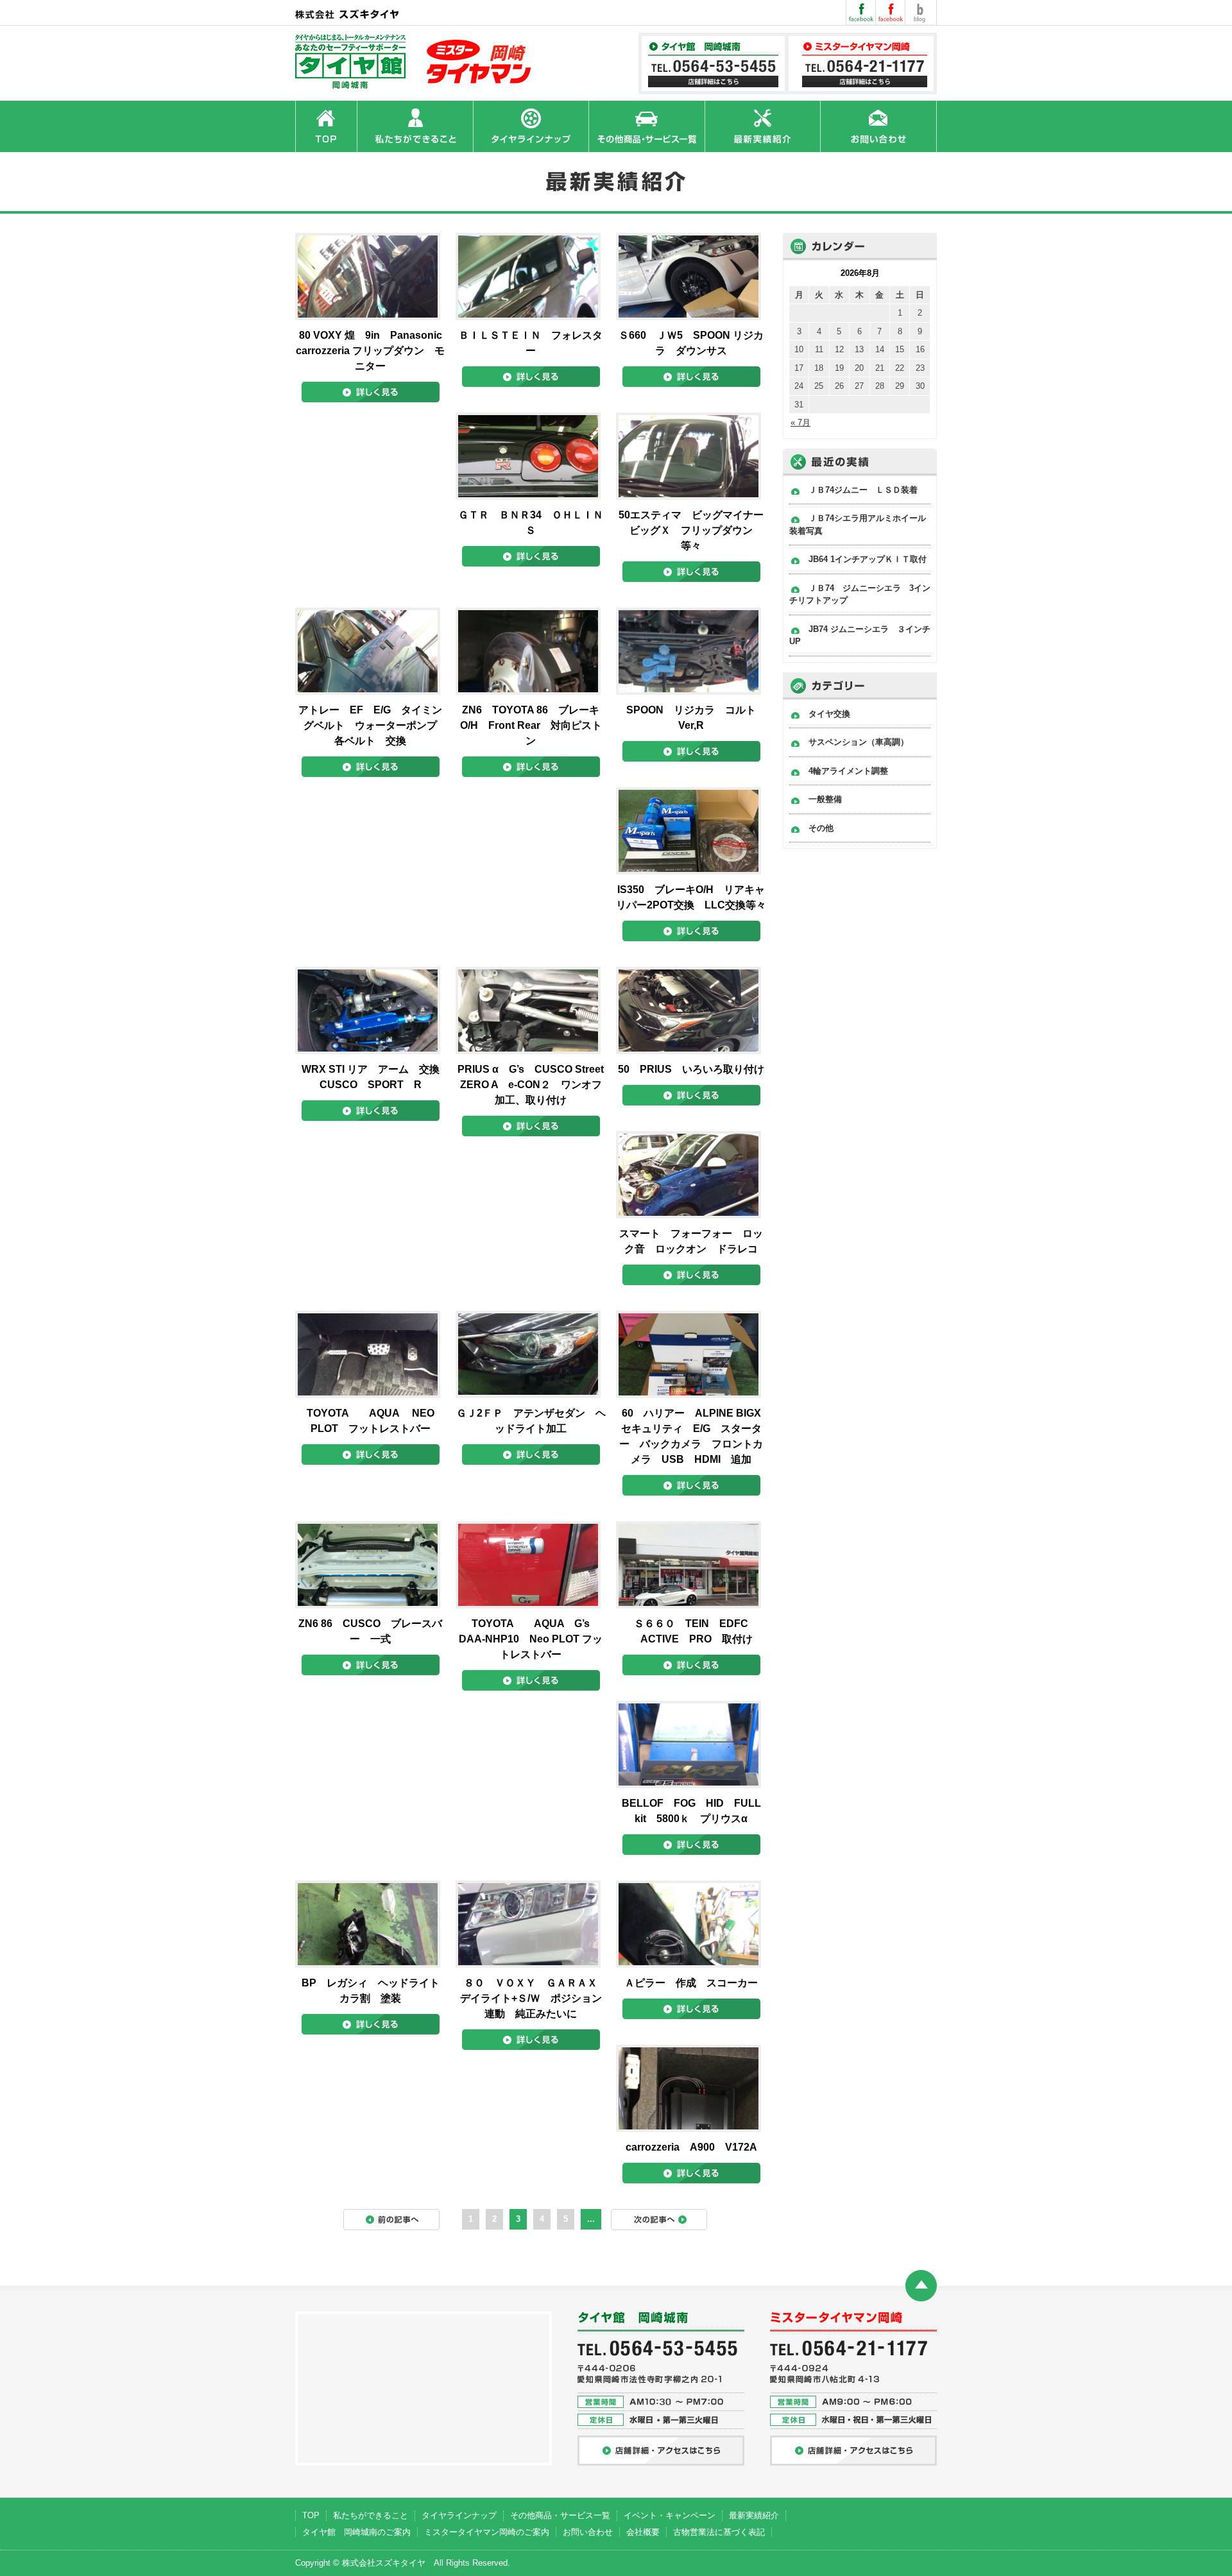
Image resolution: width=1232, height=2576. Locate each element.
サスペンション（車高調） (859, 742)
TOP (311, 2515)
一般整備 (825, 799)
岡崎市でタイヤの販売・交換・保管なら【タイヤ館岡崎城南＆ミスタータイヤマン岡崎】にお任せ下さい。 (415, 62)
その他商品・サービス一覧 (560, 2515)
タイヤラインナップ (459, 2515)
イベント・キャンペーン (670, 2515)
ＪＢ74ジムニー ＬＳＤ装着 (863, 490)
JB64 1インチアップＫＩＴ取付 (868, 559)
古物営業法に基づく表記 (719, 2532)
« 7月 (800, 422)
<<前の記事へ (398, 2223)
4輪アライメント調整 (848, 771)
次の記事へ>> (665, 2223)
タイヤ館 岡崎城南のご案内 (356, 2532)
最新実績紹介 (754, 2515)
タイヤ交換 (829, 714)
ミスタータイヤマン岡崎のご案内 (487, 2532)
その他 (821, 828)
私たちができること (371, 2515)
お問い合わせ (588, 2532)
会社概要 (643, 2532)
